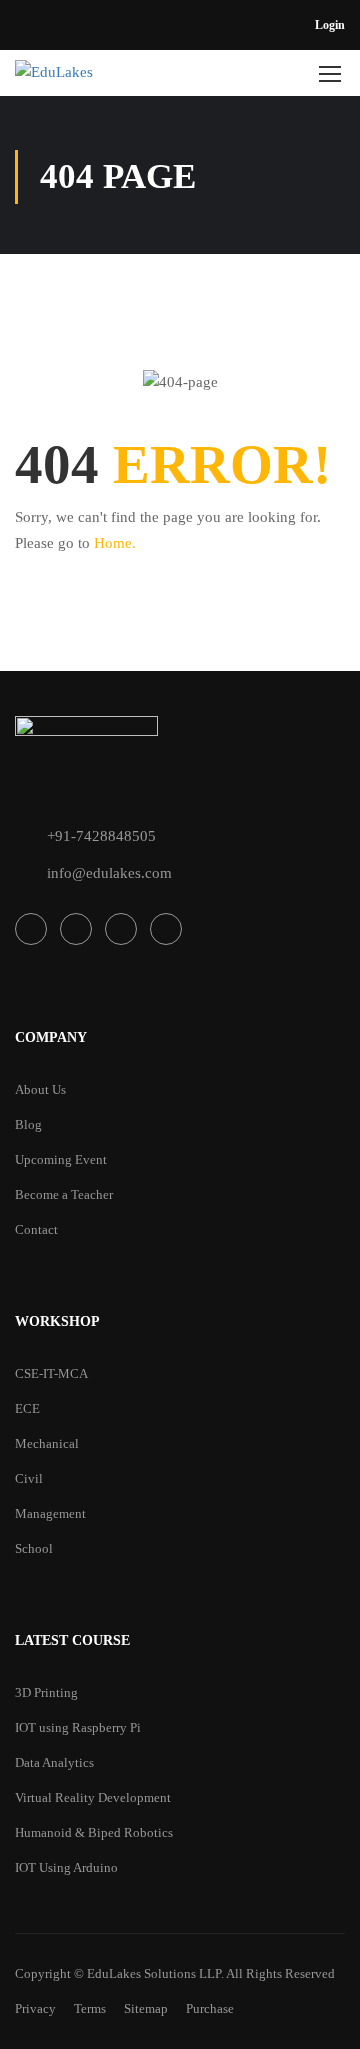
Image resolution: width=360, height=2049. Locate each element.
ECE (27, 1408)
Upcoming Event (61, 1159)
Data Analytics (54, 1762)
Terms (90, 2008)
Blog (28, 1124)
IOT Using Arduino (66, 1867)
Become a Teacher (64, 1194)
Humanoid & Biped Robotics (94, 1832)
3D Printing (46, 1692)
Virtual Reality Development (93, 1797)
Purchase (210, 2008)
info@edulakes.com (109, 873)
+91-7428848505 (101, 836)
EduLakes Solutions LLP (154, 1973)
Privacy (35, 2008)
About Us (40, 1089)
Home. (115, 543)
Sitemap (146, 2008)
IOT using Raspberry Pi (78, 1727)
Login (330, 25)
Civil (29, 1478)
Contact (36, 1229)
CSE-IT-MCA (51, 1373)
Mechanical (47, 1443)
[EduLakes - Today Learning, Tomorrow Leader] (109, 78)
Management (50, 1513)
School (34, 1548)
